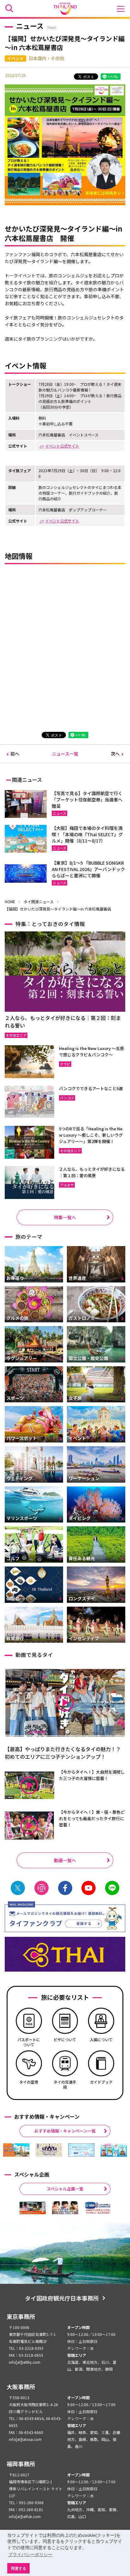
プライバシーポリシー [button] (30, 2554)
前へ (15, 754)
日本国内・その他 (46, 58)
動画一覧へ (65, 1860)
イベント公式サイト (62, 446)
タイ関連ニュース (39, 902)
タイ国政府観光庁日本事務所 (62, 2298)
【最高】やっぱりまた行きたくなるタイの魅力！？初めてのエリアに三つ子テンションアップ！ (63, 1753)
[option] (16, 2150)
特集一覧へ (65, 1217)
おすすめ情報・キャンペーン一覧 (65, 2131)
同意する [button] (19, 2568)
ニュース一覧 (65, 754)
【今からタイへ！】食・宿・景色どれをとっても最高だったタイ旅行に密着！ (92, 1818)
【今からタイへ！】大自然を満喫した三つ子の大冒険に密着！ (92, 1775)
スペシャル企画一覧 (65, 2189)
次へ (115, 754)
